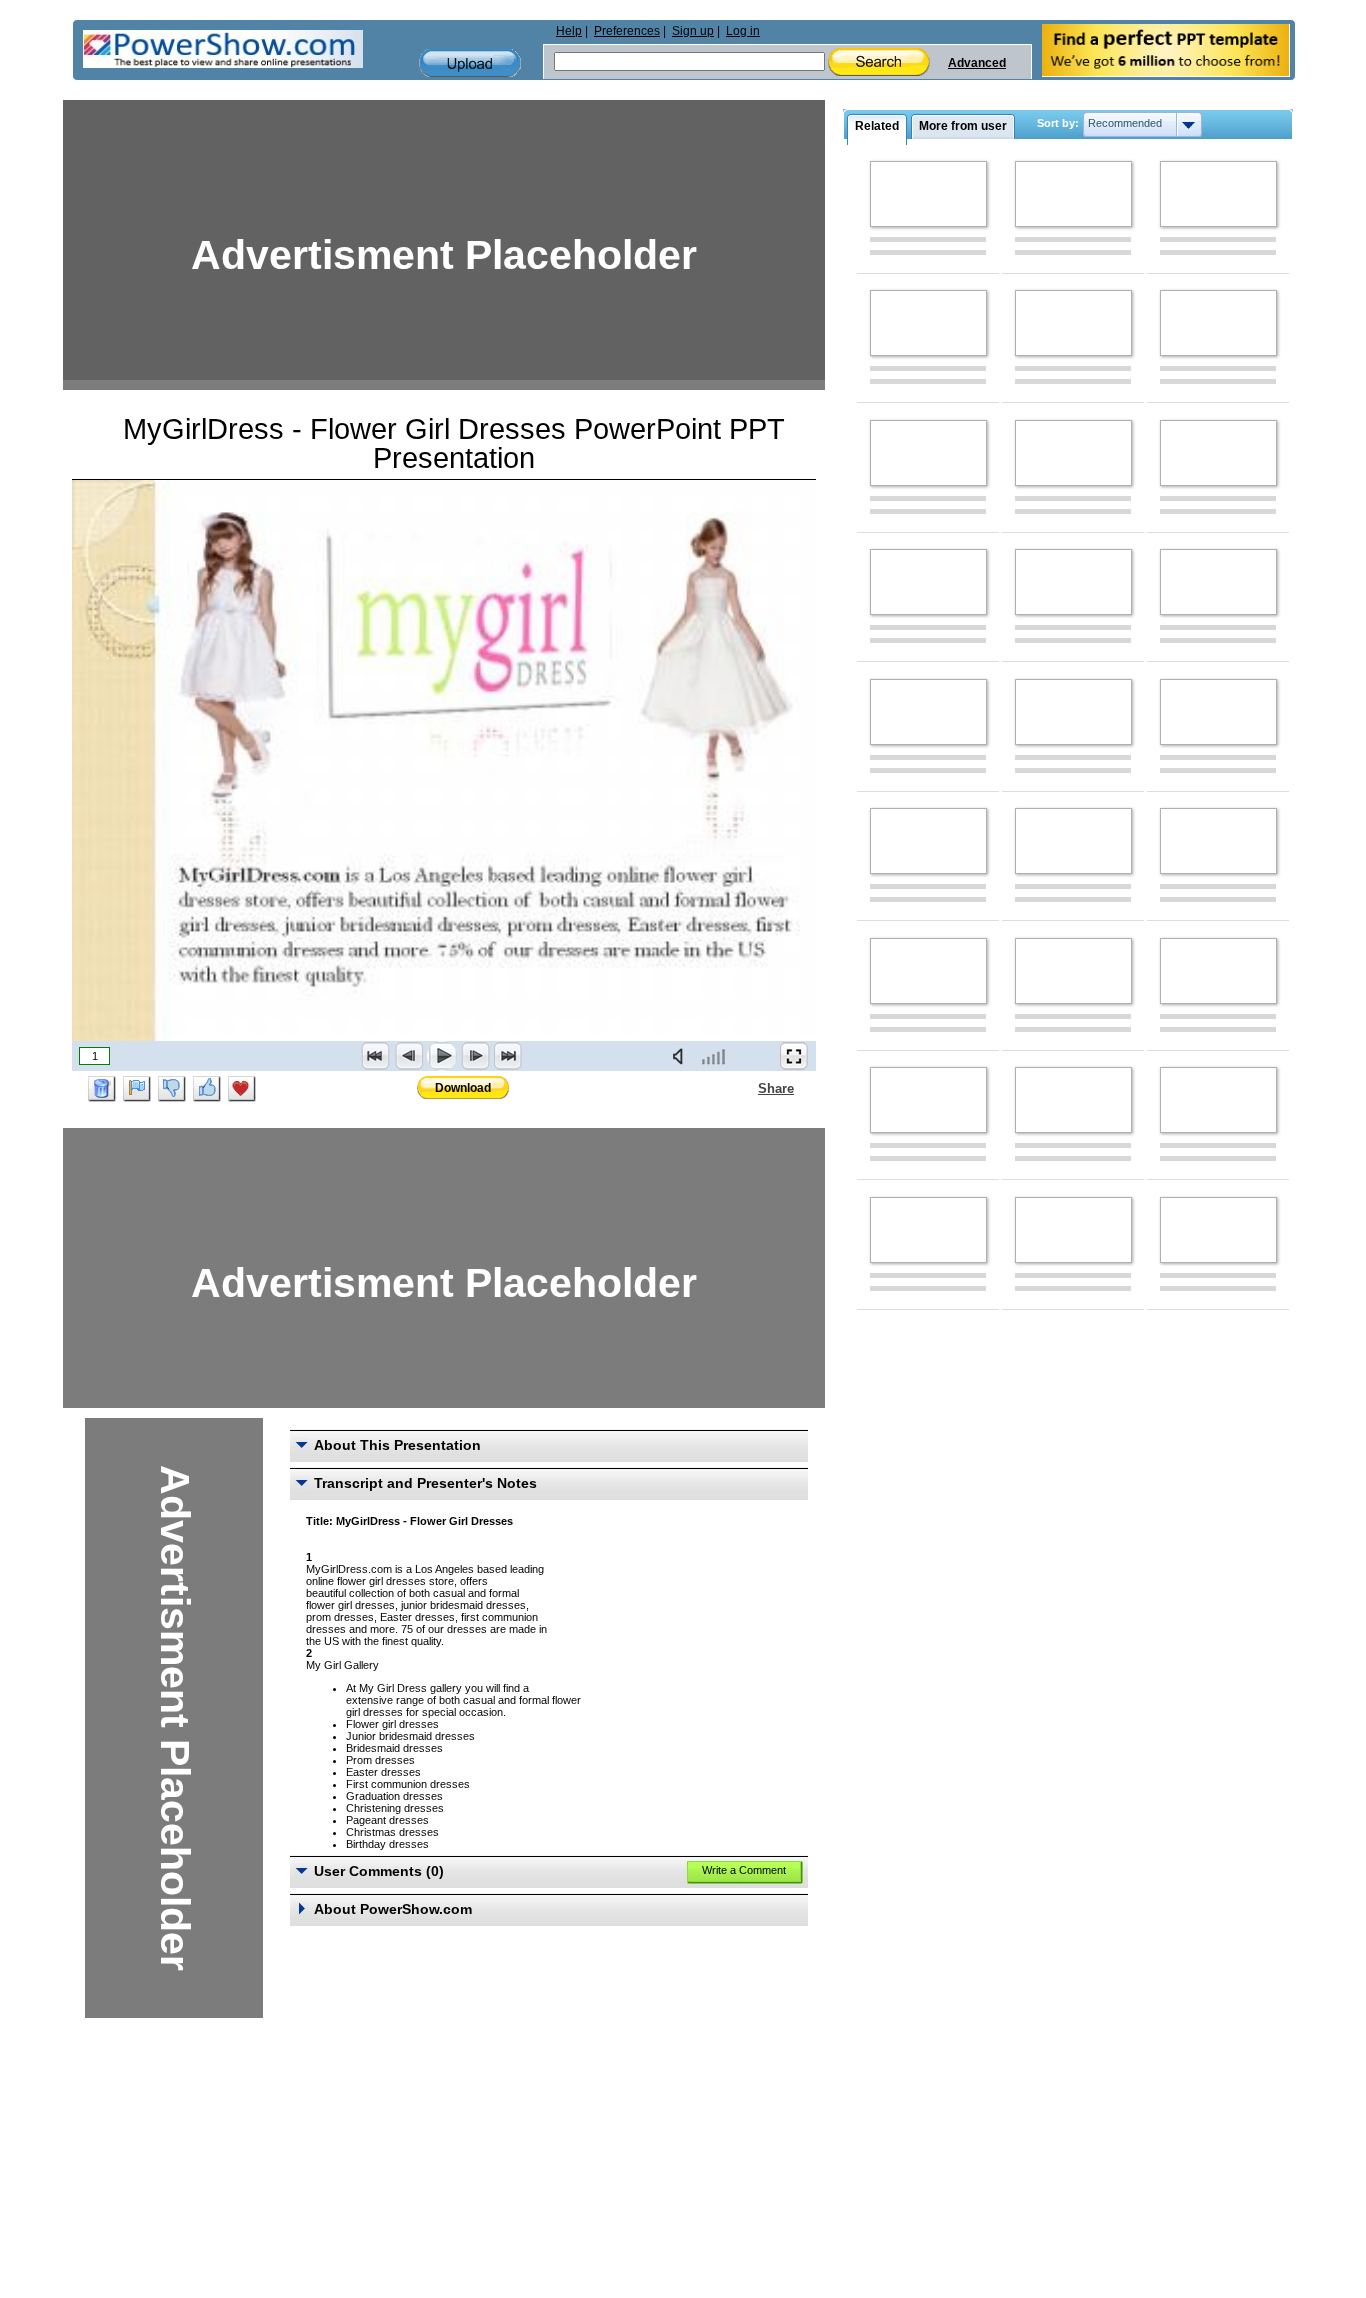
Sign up (693, 31)
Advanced (977, 63)
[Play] (442, 1056)
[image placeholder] (928, 194)
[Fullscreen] (794, 1056)
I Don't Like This (172, 1089)
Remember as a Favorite (242, 1089)
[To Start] (376, 1056)
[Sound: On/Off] (682, 1056)
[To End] (508, 1056)
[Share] (746, 1088)
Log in (743, 31)
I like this (207, 1089)
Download (463, 1088)
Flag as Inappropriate (137, 1089)
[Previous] (409, 1056)
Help (569, 31)
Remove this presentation (102, 1089)
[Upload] (470, 63)
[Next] (475, 1056)
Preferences (627, 31)
